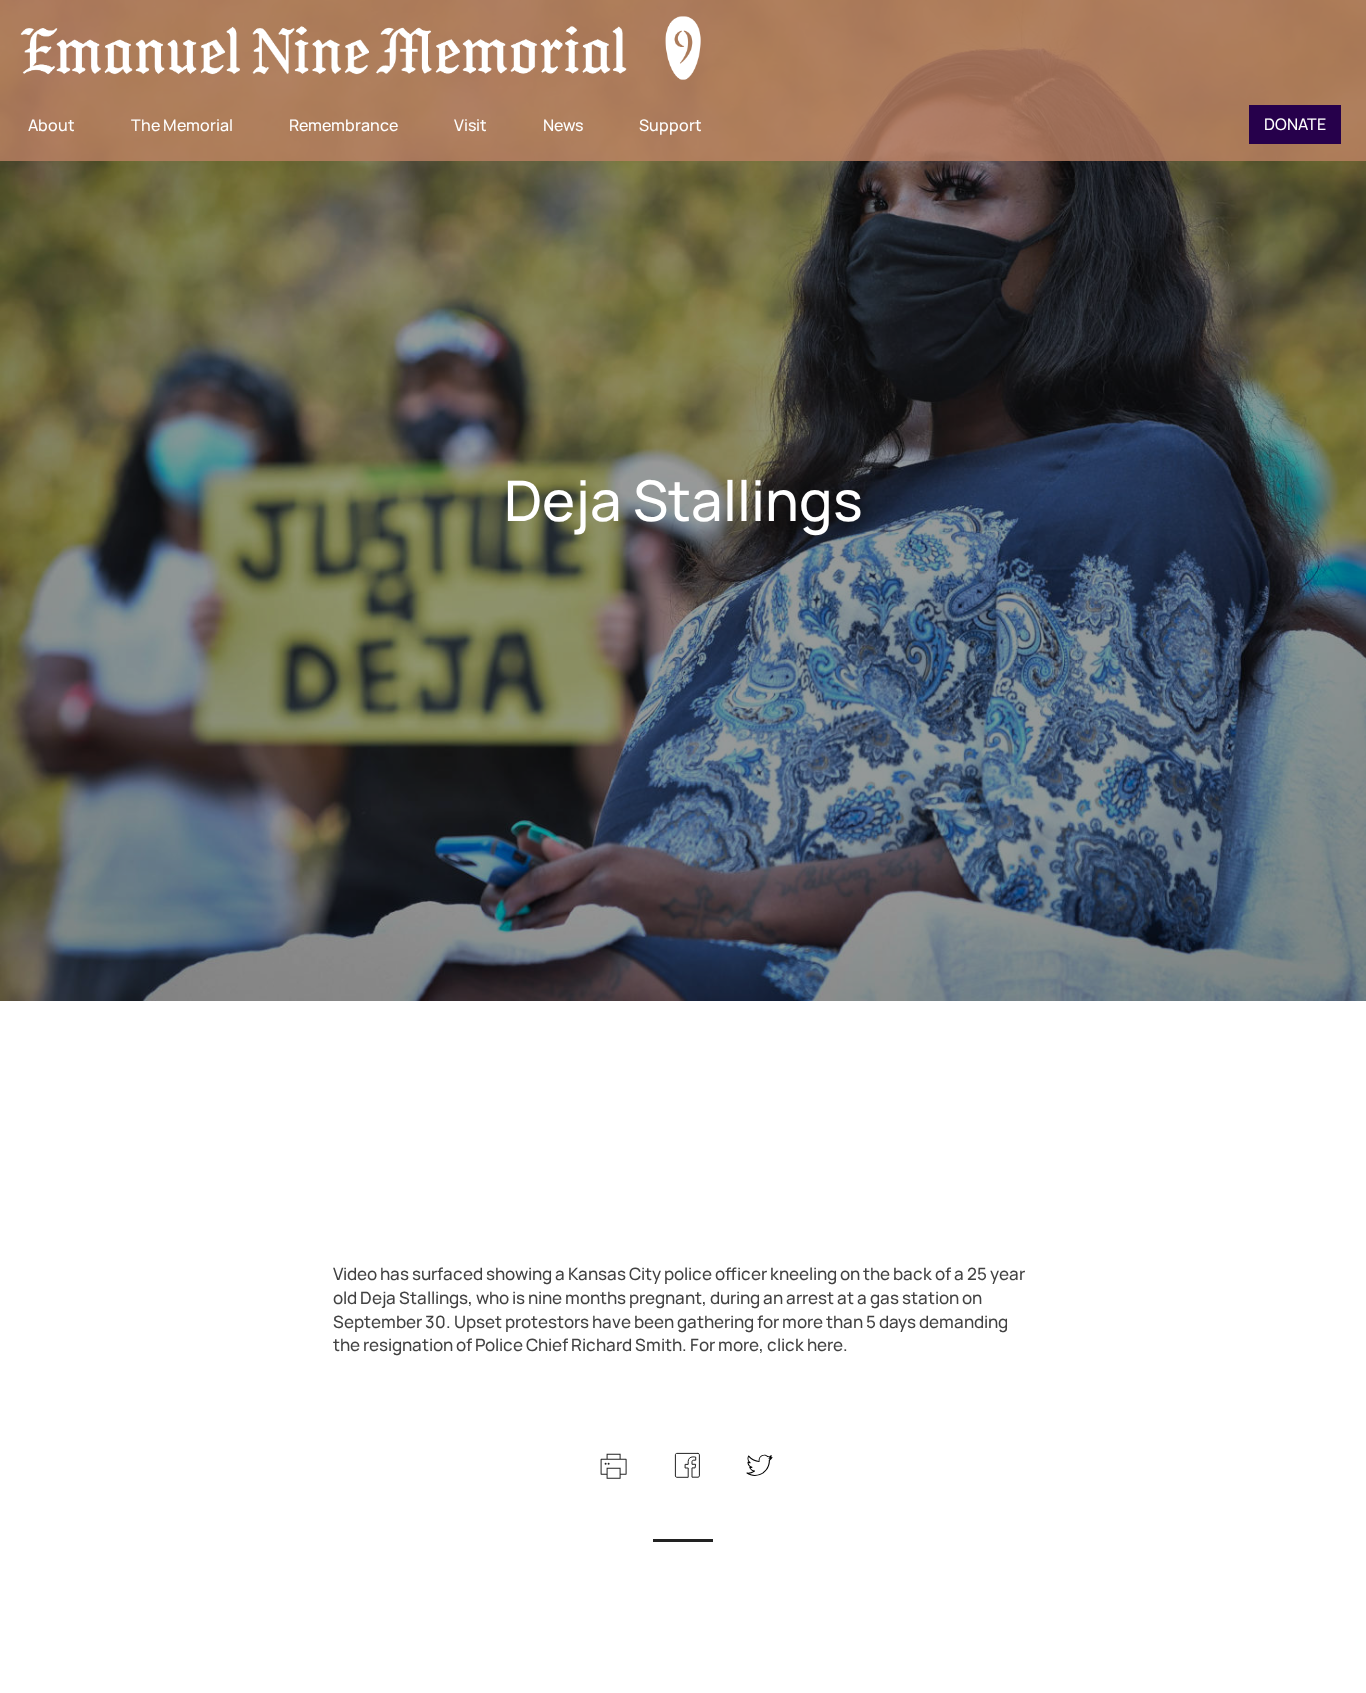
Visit (470, 125)
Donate (1295, 124)
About (51, 125)
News (563, 125)
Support (670, 125)
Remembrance (343, 125)
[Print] (611, 1463)
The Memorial (182, 125)
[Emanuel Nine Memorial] (362, 50)
